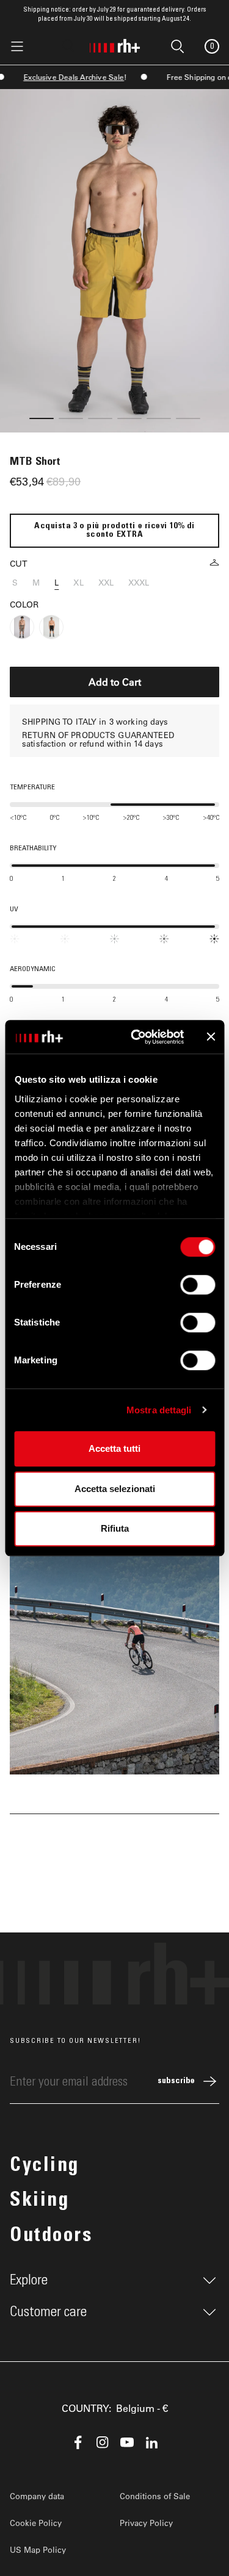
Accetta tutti (114, 1448)
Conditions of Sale (155, 2496)
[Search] (68, 46)
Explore (29, 2280)
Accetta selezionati (115, 1489)
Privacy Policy (146, 2523)
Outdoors (51, 2237)
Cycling (45, 2167)
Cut (19, 563)
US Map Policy (38, 2549)
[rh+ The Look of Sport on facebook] (78, 2442)
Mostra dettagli (159, 1410)
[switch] (198, 1285)
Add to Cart (115, 682)
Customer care (48, 2312)
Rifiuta (115, 1528)
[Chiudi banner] (211, 1037)
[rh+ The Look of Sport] (115, 43)
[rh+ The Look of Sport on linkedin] (151, 2442)
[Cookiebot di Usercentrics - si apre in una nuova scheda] (136, 1037)
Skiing (39, 2201)
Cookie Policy (36, 2523)
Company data (37, 2496)
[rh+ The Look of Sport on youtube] (127, 2442)
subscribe (176, 2081)
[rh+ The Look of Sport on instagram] (103, 2442)
